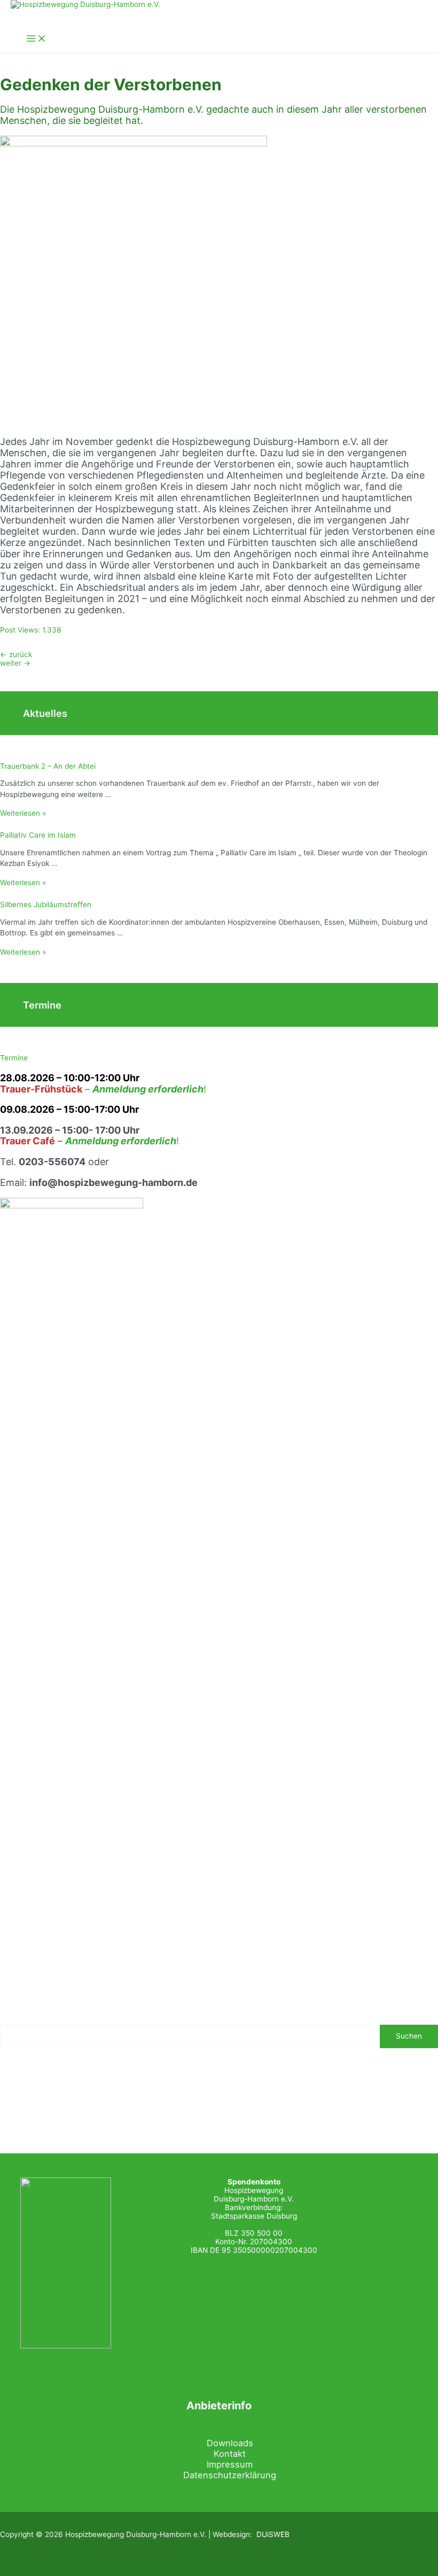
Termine (14, 1058)
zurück (16, 654)
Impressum (230, 2464)
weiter (15, 663)
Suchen (409, 2036)
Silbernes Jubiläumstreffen (46, 904)
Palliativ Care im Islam (38, 835)
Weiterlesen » (23, 813)
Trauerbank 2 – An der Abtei (48, 766)
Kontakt (230, 2454)
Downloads (230, 2443)
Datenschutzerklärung (230, 2475)
